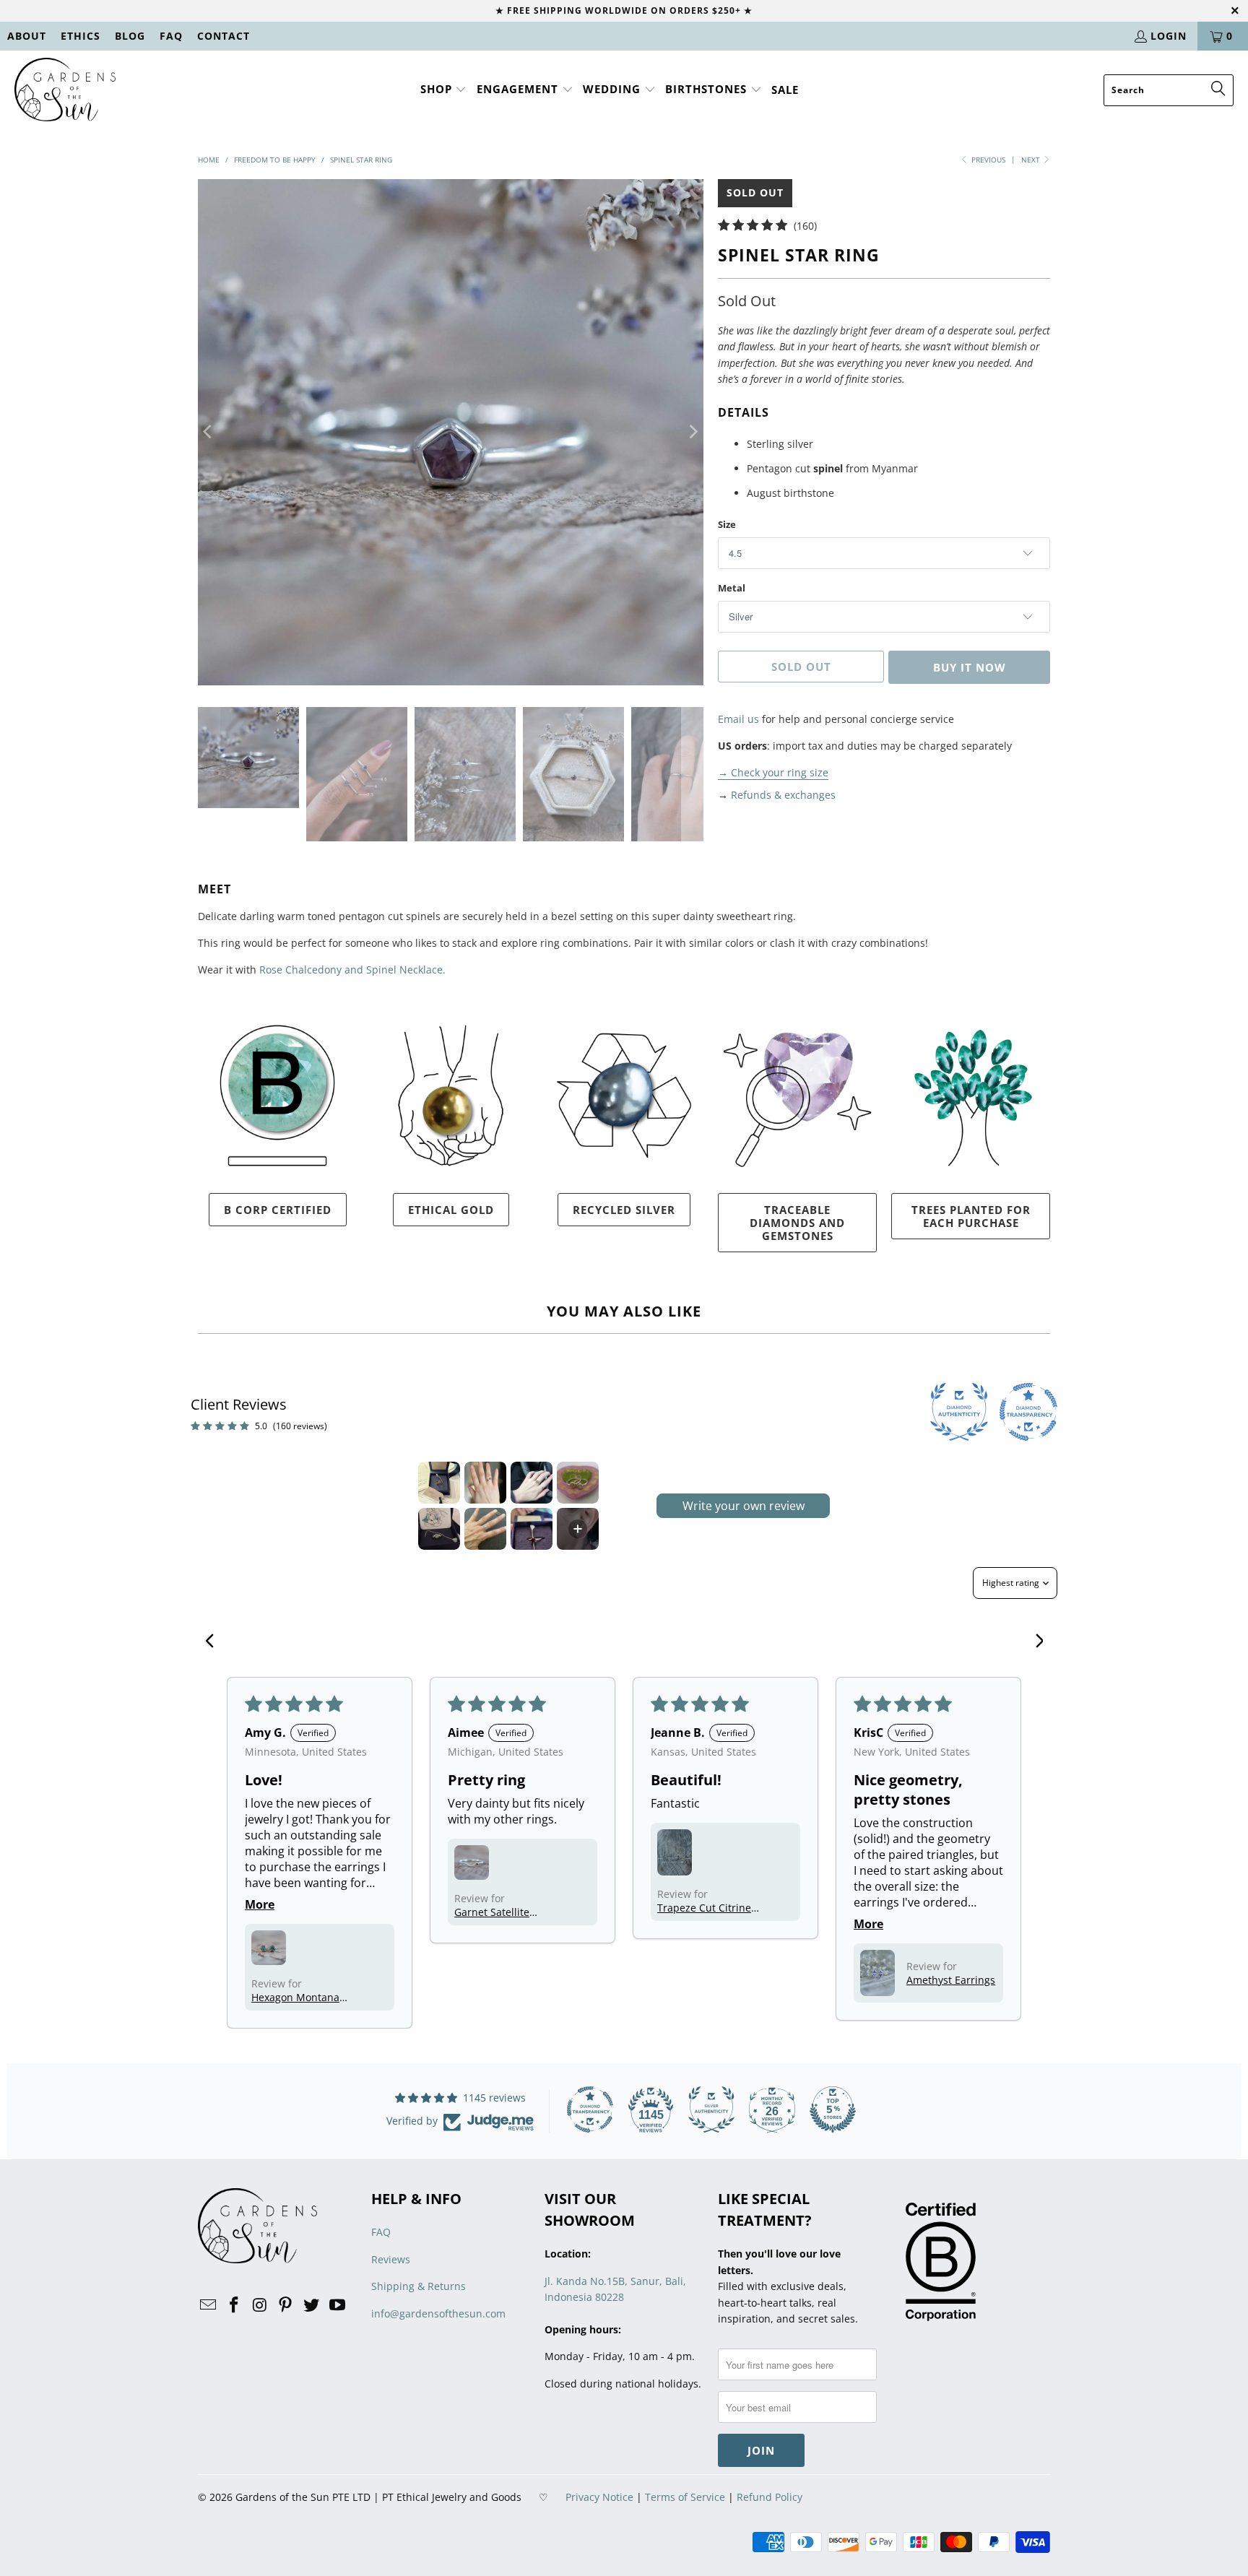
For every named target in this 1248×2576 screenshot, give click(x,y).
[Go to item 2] (485, 1483)
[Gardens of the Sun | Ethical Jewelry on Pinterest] (286, 2305)
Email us (738, 719)
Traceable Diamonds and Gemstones (797, 1223)
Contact (224, 36)
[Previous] (209, 432)
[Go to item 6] (485, 1529)
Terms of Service (685, 2497)
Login (1169, 36)
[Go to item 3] (532, 1483)
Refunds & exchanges (783, 795)
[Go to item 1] (439, 1483)
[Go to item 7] (532, 1529)
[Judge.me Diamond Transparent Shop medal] (590, 2109)
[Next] (693, 432)
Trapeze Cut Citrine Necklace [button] (704, 1908)
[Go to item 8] (578, 1529)
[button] (444, 90)
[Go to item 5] (439, 1529)
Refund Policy (770, 2497)
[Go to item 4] (578, 1483)
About (27, 36)
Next (1032, 160)
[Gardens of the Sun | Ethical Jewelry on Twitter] (312, 2305)
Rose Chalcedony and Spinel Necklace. (352, 970)
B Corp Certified (278, 1210)
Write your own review (744, 1506)
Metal (732, 588)
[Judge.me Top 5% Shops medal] (833, 2109)
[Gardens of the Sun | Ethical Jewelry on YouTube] (337, 2305)
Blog (130, 36)
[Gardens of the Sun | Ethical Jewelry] (65, 90)
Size (727, 524)
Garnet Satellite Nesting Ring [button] (492, 1912)
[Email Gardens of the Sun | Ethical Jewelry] (209, 2305)
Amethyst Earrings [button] (951, 1980)
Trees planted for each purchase (971, 1216)
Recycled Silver (624, 1210)
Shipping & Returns (419, 2286)
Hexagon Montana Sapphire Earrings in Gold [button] (301, 1997)
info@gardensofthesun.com (438, 2313)
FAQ (171, 36)
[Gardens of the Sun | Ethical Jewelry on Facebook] (235, 2305)
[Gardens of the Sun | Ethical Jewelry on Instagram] (260, 2305)
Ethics (81, 36)
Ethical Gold (451, 1210)
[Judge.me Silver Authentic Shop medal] (711, 2109)
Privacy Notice (599, 2497)
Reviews (391, 2259)
